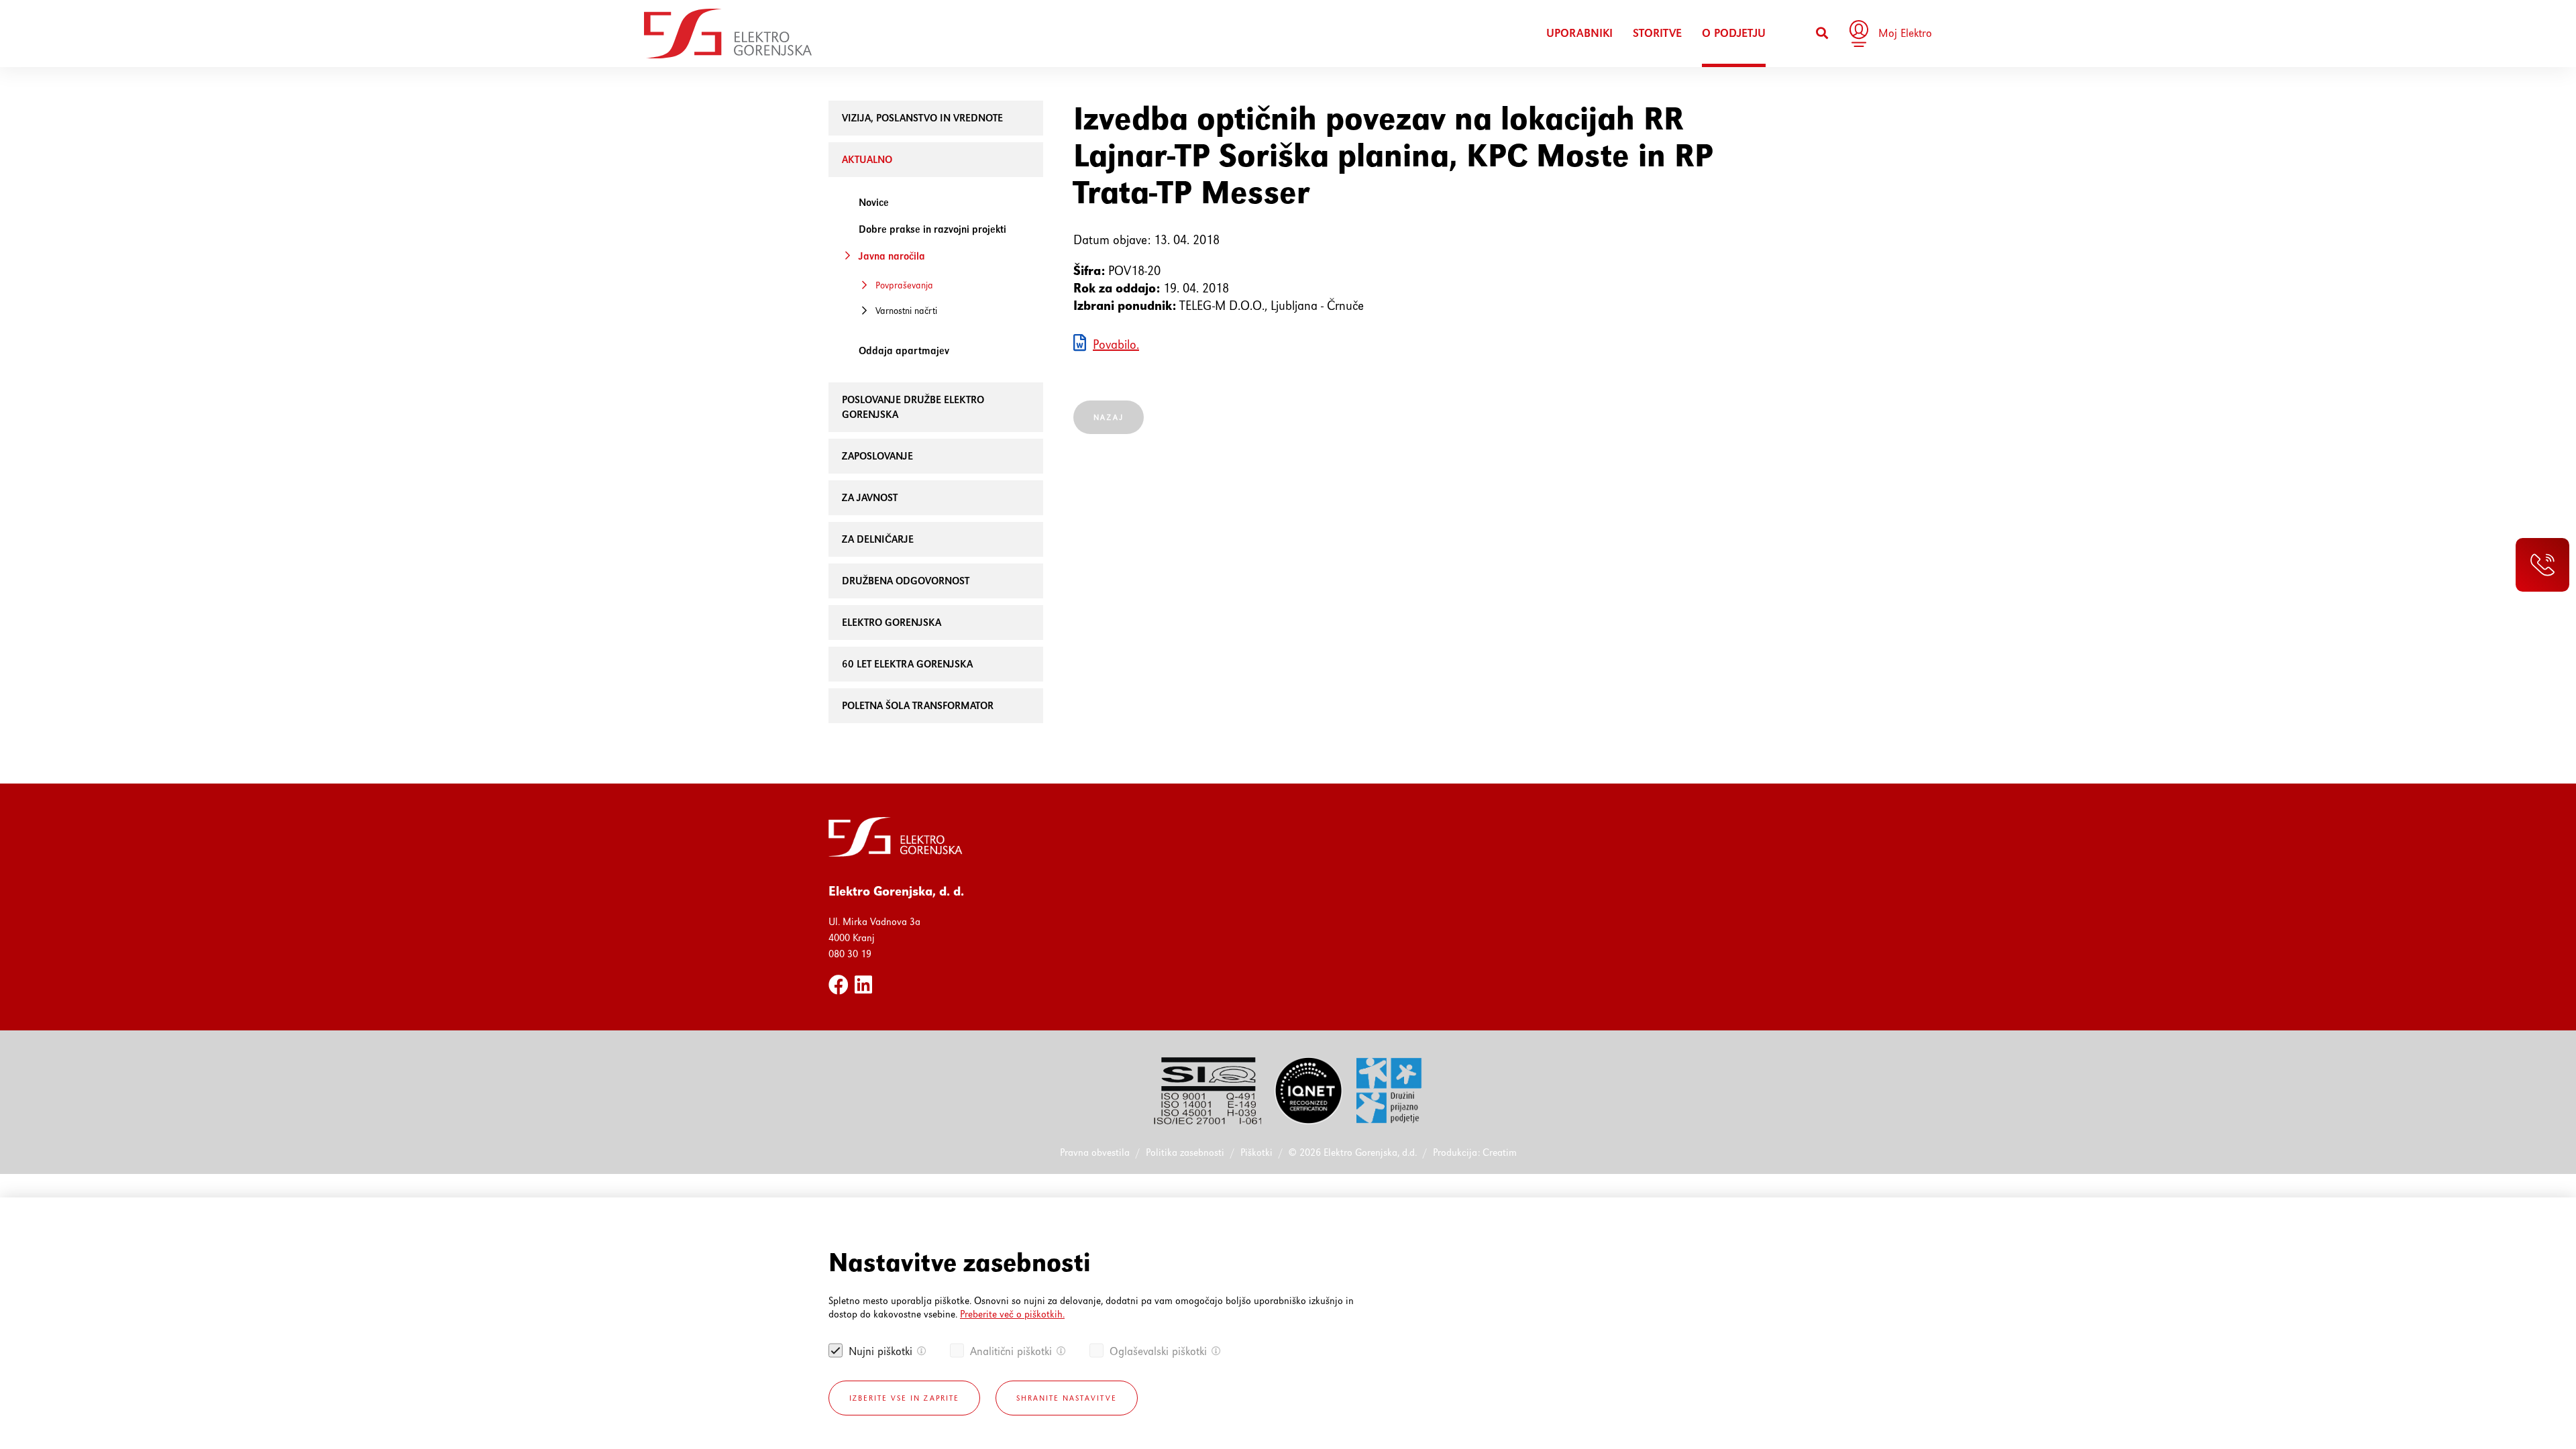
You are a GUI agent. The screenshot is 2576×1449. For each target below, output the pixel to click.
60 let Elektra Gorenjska (907, 664)
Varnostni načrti (906, 311)
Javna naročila (892, 256)
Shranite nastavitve (1067, 1398)
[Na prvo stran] (728, 34)
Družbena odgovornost (906, 581)
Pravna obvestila (1095, 1152)
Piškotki (1256, 1152)
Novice (874, 202)
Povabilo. (1116, 344)
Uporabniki (1579, 33)
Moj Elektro (1905, 33)
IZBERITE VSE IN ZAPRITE (904, 1398)
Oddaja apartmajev (904, 351)
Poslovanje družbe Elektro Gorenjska (913, 407)
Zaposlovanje (877, 456)
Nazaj (1109, 417)
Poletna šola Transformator (918, 705)
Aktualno (867, 159)
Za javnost (870, 497)
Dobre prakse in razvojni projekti (932, 229)
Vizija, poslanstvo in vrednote (922, 118)
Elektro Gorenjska (892, 622)
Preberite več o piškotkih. (1012, 1314)
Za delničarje (878, 539)
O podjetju (1734, 33)
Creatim (1500, 1152)
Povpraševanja (904, 285)
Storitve (1657, 33)
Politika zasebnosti (1185, 1152)
